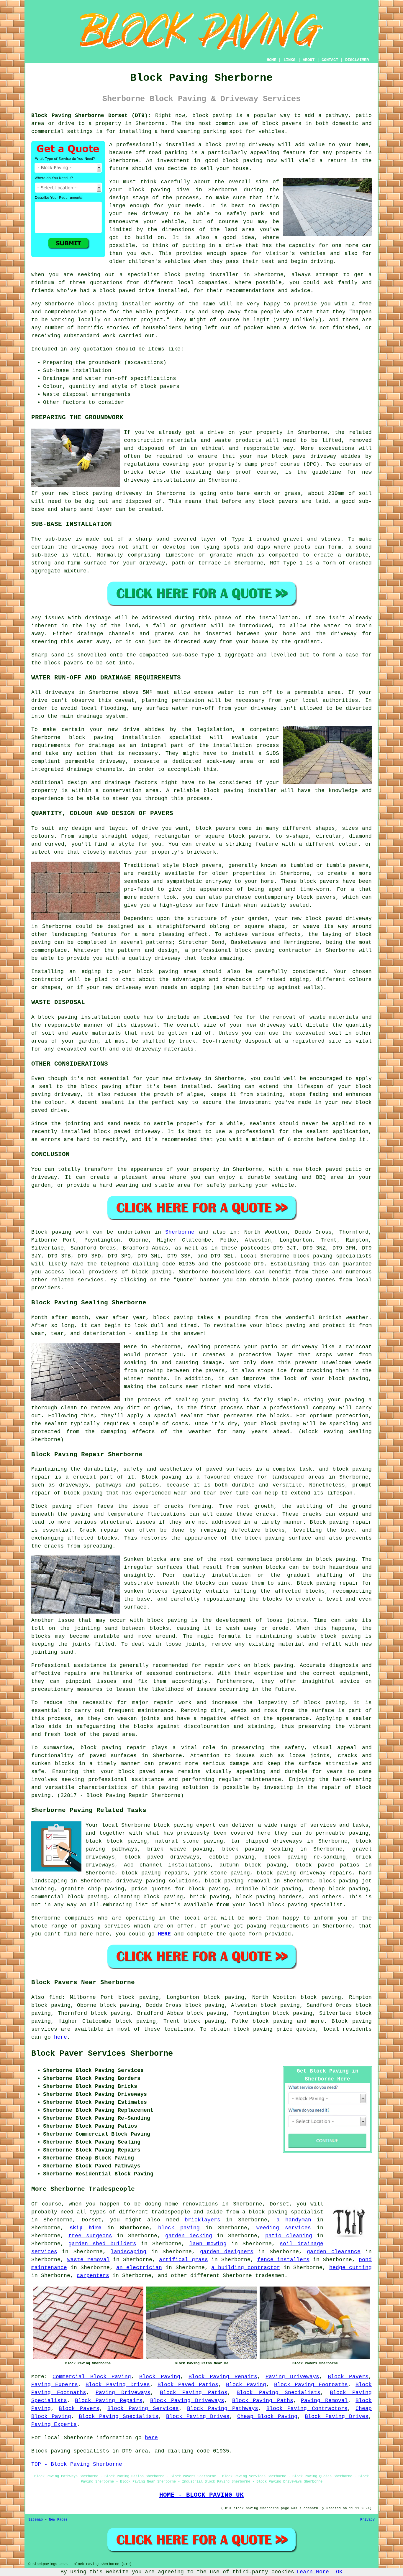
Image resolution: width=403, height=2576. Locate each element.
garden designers (227, 2252)
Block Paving (160, 2377)
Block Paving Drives (118, 2385)
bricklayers (203, 2220)
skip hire (86, 2228)
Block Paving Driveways (187, 2401)
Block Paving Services (143, 2409)
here (60, 2037)
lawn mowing (208, 2244)
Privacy (367, 2520)
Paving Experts (55, 2385)
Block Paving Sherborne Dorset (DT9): (91, 116)
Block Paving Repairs (223, 2377)
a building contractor (246, 2268)
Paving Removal (324, 2401)
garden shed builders (102, 2244)
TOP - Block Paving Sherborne (77, 2464)
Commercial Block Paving (92, 2377)
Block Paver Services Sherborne (102, 2054)
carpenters (93, 2276)
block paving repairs (154, 1873)
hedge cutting (350, 2268)
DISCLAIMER (357, 60)
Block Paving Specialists (279, 2393)
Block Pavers (348, 2377)
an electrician (139, 2268)
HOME (271, 60)
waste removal (89, 2260)
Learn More (313, 2572)
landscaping (128, 2252)
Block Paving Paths (263, 2401)
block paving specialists (332, 1256)
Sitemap (36, 2520)
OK (339, 2572)
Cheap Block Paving (267, 2417)
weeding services (284, 2228)
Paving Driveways (292, 2377)
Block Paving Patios (194, 2393)
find (55, 1997)
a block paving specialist (283, 2212)
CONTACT (330, 60)
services (117, 1926)
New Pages (58, 2520)
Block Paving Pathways (223, 2409)
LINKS (289, 60)
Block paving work (60, 1232)
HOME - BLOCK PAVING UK (201, 2495)
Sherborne (180, 1232)
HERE (164, 1934)
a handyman (294, 2220)
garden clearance (334, 2252)
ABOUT (309, 60)
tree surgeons (90, 2236)
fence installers (283, 2260)
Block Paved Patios (188, 2385)
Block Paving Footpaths (311, 2385)
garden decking (189, 2236)
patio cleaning (289, 2236)
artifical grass (184, 2260)
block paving (212, 116)
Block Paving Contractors (307, 2409)
